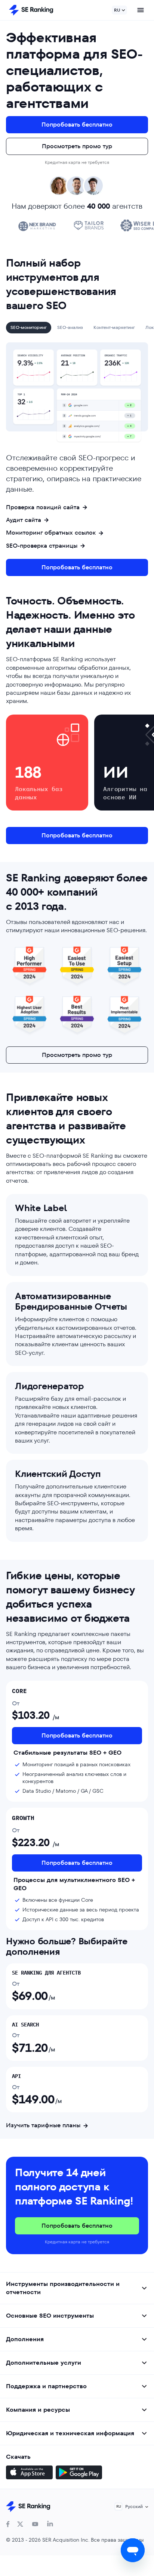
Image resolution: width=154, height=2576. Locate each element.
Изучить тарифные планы (43, 2125)
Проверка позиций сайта (43, 507)
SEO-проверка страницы (42, 546)
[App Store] (29, 2473)
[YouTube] (35, 2524)
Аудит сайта (24, 520)
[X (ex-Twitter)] (20, 2524)
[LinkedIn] (50, 2524)
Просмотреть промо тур (77, 146)
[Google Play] (79, 2473)
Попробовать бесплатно (77, 125)
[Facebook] (8, 2524)
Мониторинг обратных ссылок (51, 533)
